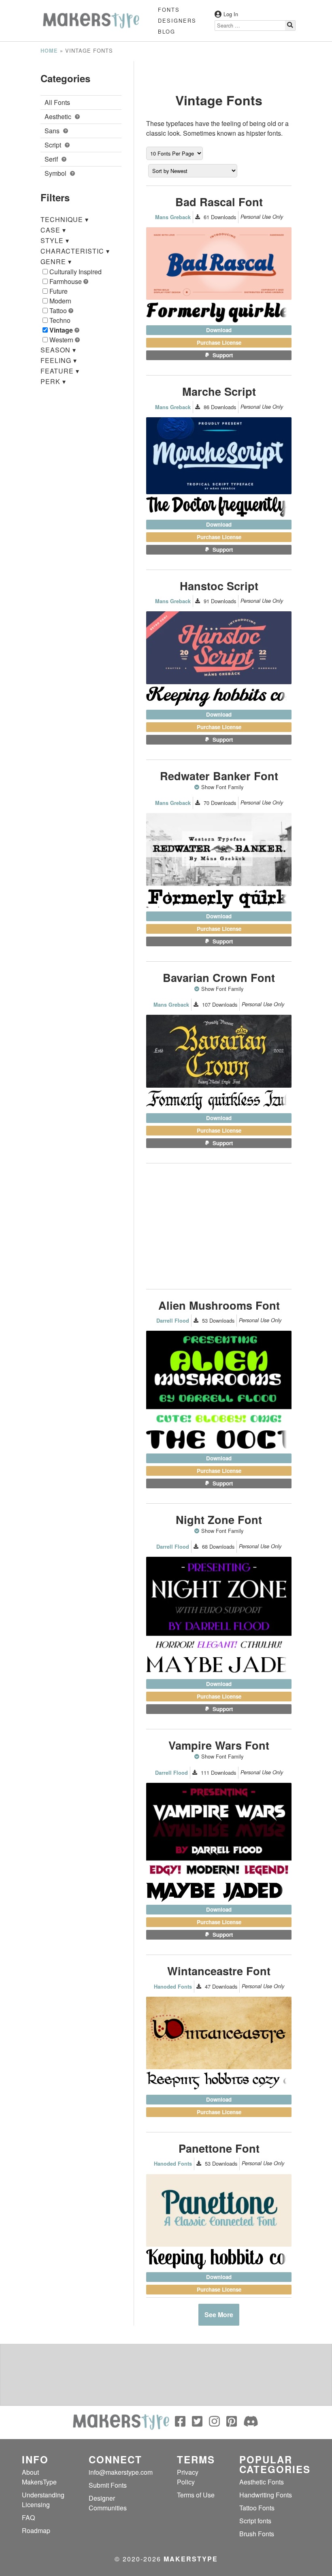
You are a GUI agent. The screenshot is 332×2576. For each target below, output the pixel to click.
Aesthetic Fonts (262, 2482)
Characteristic (75, 251)
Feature (60, 371)
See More (219, 2315)
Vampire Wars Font (219, 1745)
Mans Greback (173, 217)
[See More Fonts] (198, 787)
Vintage (62, 330)
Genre (56, 261)
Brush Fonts (257, 2534)
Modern (60, 301)
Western (62, 340)
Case (53, 230)
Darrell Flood (173, 1321)
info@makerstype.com (121, 2472)
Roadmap (36, 2530)
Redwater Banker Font (219, 776)
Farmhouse (66, 281)
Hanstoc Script (219, 586)
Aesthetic (59, 116)
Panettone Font (219, 2148)
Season (58, 350)
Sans (53, 131)
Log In (231, 14)
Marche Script (219, 391)
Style (55, 240)
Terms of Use (196, 2495)
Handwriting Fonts (266, 2495)
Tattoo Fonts (257, 2508)
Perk (53, 381)
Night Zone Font (219, 1519)
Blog (167, 31)
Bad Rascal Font (219, 202)
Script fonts (255, 2521)
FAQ (28, 2517)
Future (59, 291)
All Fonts (57, 102)
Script (54, 145)
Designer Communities (108, 2503)
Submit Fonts (108, 2485)
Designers (177, 20)
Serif (52, 159)
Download (219, 330)
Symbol (56, 173)
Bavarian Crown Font (219, 977)
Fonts (169, 10)
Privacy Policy (188, 2477)
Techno (60, 320)
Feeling (59, 360)
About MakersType (39, 2477)
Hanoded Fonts (173, 1987)
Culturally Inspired (76, 272)
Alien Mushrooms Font (219, 1305)
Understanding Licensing (43, 2500)
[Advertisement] (219, 71)
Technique (65, 219)
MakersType (191, 2559)
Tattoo (59, 311)
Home (49, 51)
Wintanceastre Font (219, 1971)
